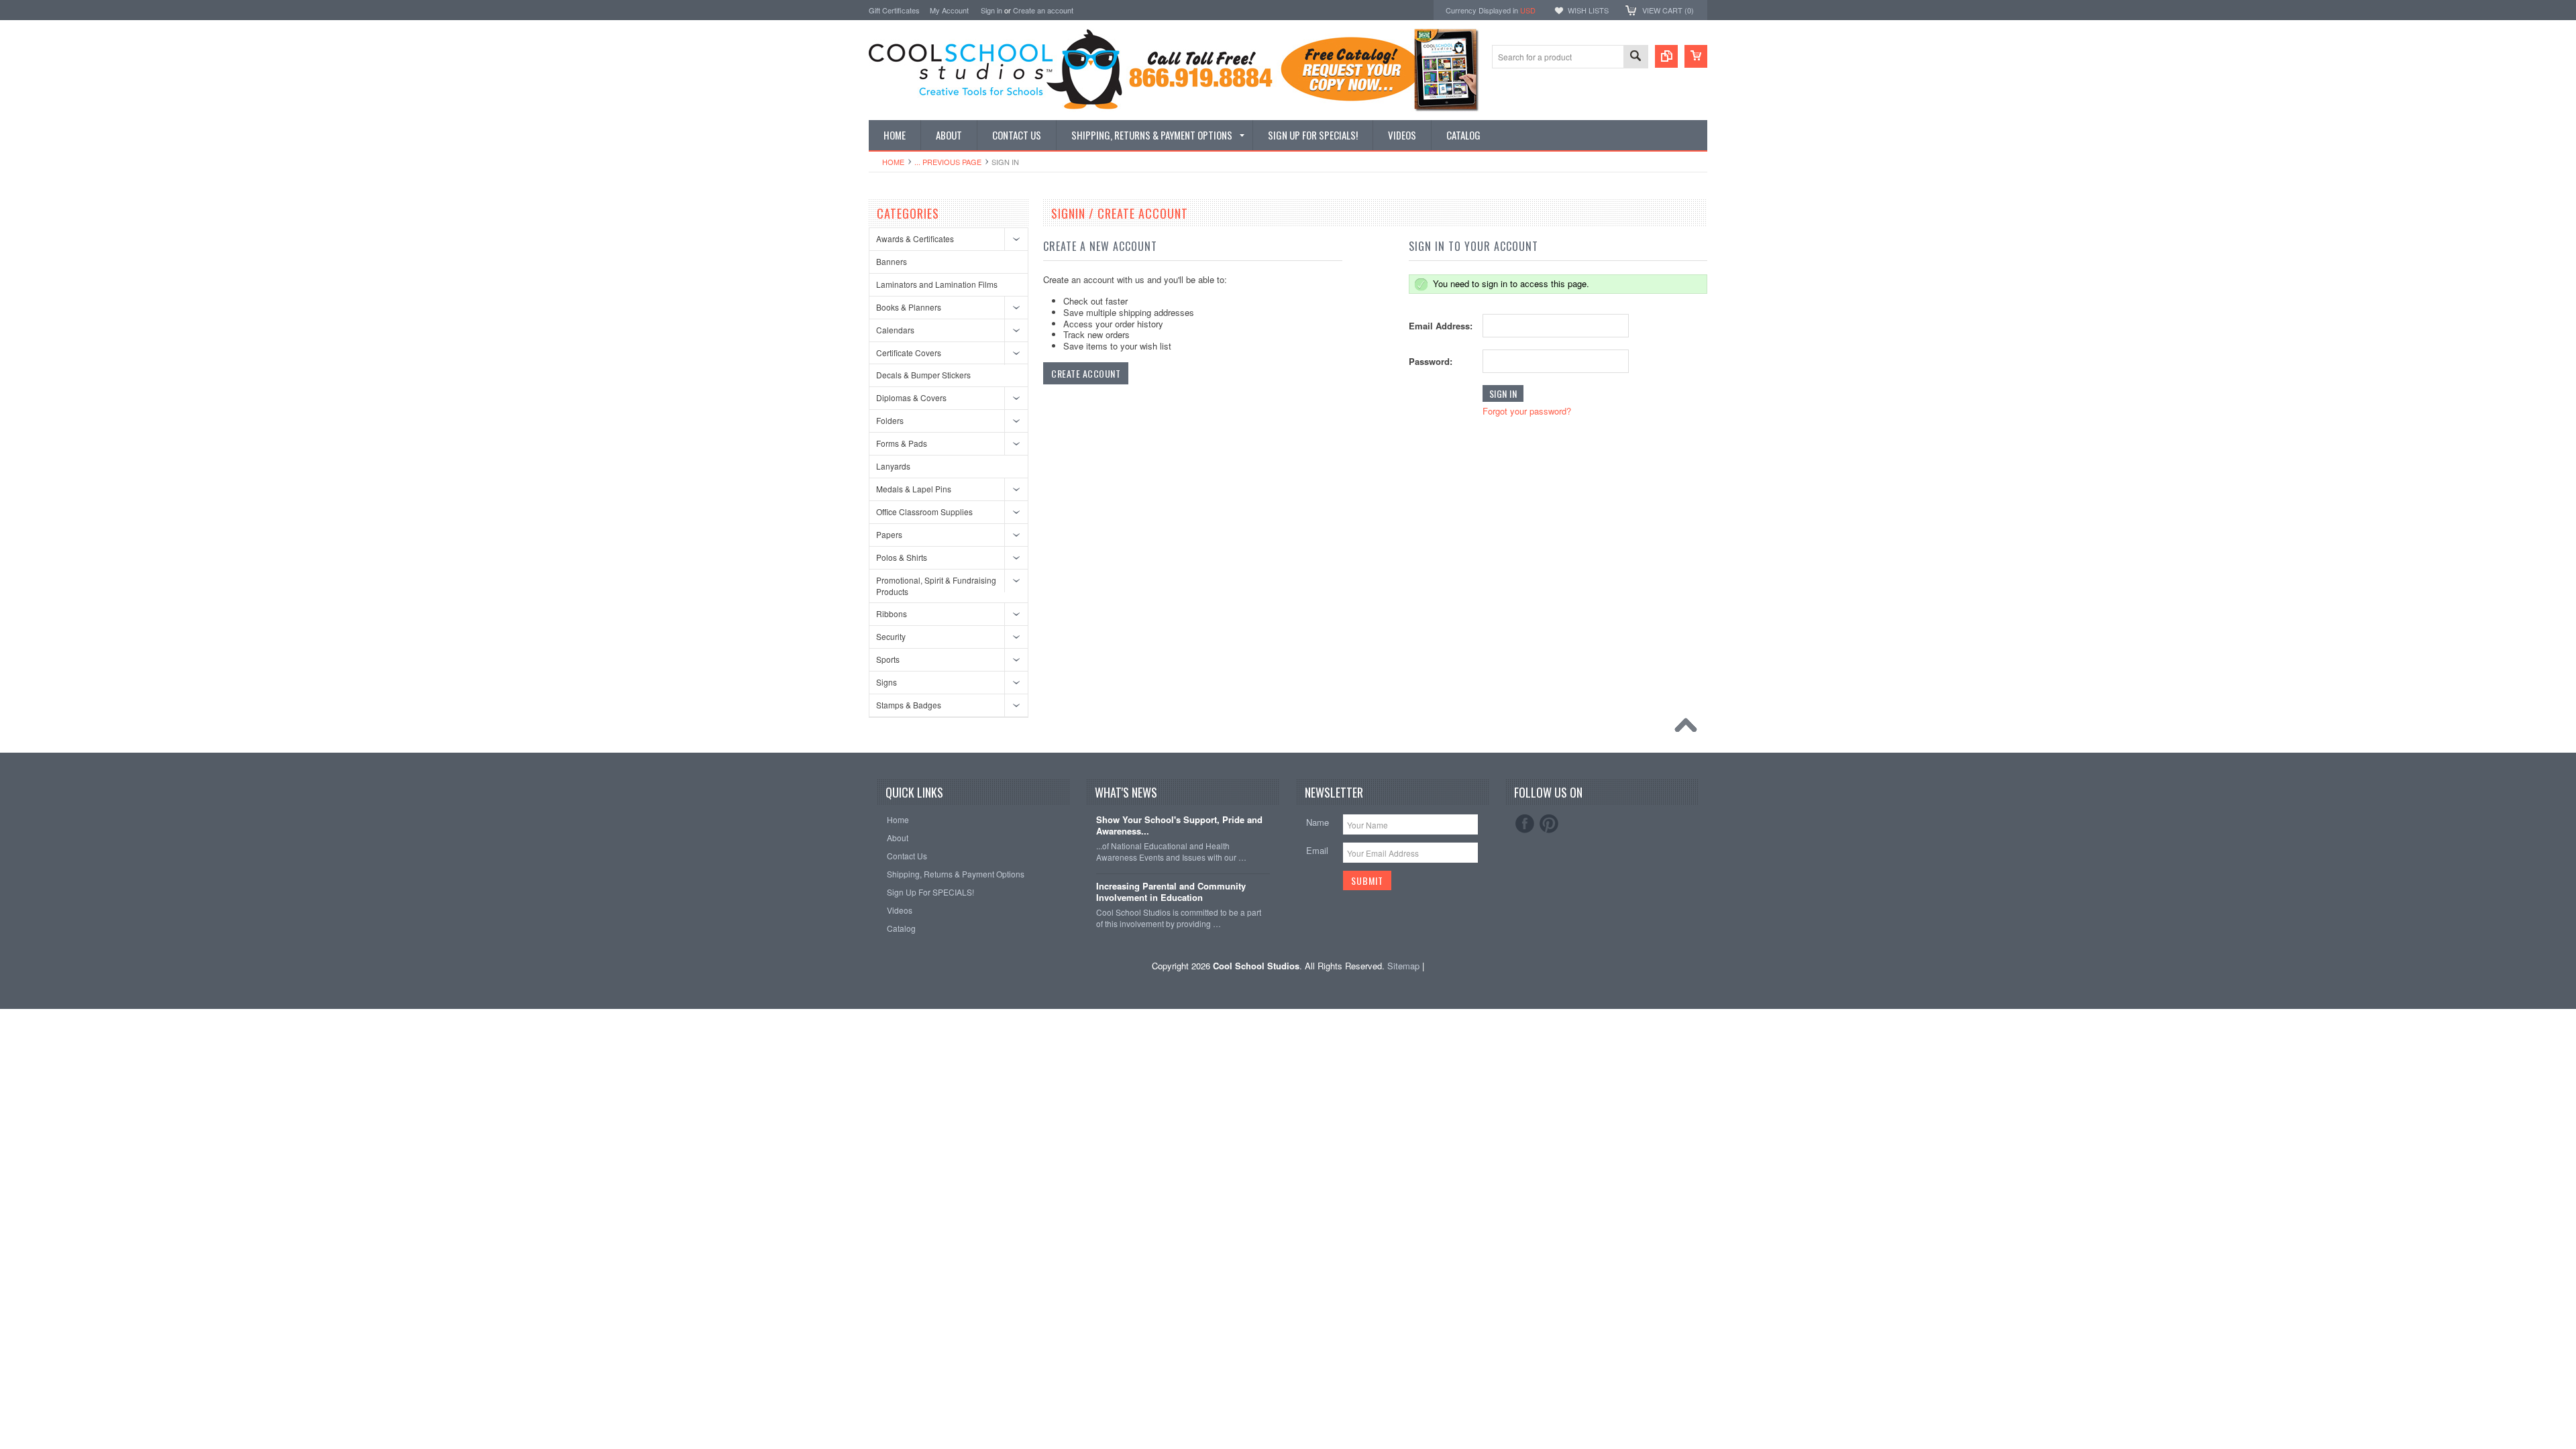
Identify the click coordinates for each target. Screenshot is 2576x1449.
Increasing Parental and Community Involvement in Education (1171, 892)
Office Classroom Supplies (924, 512)
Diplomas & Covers (911, 397)
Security (891, 636)
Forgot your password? (1527, 411)
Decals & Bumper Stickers (923, 375)
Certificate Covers (909, 353)
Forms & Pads (902, 443)
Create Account (1086, 373)
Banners (892, 261)
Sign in (991, 10)
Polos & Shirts (902, 557)
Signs (887, 682)
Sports (888, 659)
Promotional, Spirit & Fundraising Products (936, 586)
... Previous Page (948, 162)
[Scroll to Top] (1689, 729)
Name (1318, 822)
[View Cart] (1696, 56)
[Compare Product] (1666, 56)
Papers (889, 534)
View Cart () (1668, 10)
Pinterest (1549, 824)
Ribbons (892, 613)
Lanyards (893, 466)
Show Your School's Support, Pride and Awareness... (1179, 826)
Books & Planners (909, 307)
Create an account (1043, 10)
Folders (890, 420)
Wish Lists (1588, 10)
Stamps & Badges (909, 705)
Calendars (895, 330)
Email (1317, 850)
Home (893, 162)
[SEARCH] (1635, 57)
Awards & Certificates (915, 238)
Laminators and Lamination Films (937, 284)
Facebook (1525, 824)
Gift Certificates (894, 10)
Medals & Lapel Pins (914, 489)
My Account (949, 10)
